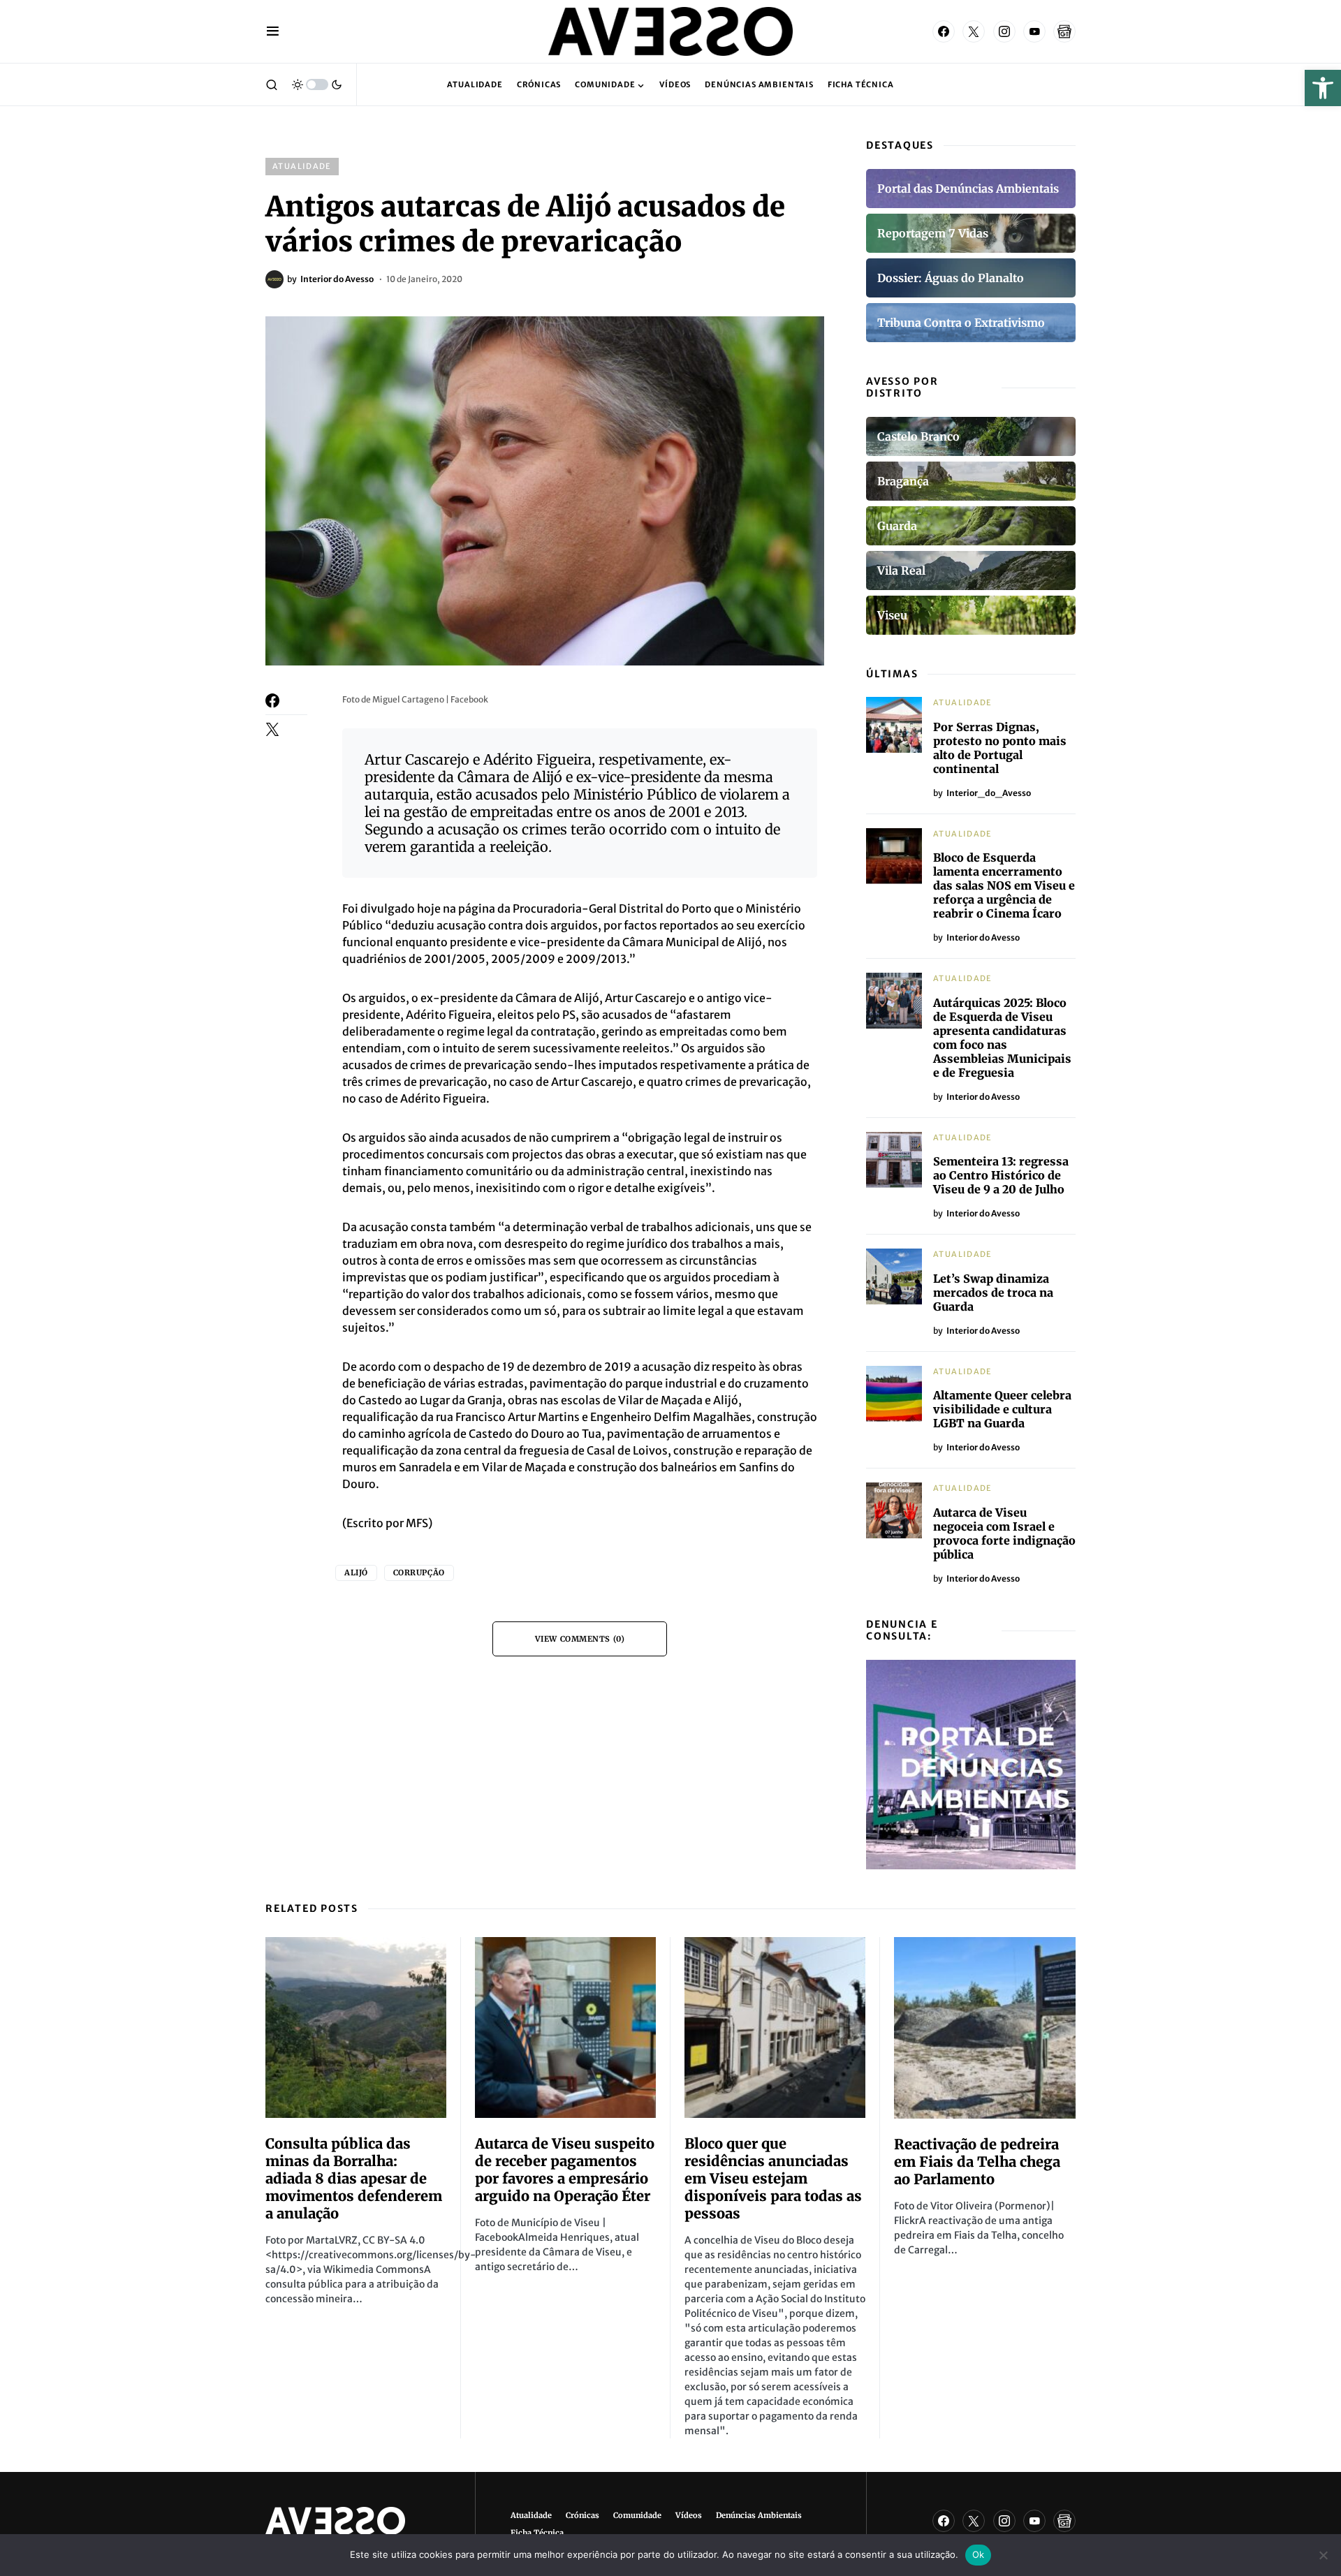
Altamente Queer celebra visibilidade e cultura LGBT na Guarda (1002, 1409)
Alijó (356, 1573)
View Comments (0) (580, 1639)
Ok (979, 2554)
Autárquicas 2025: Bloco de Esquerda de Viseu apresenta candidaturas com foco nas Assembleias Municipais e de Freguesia (1002, 1038)
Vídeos (689, 2515)
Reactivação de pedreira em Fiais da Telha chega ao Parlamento (977, 2162)
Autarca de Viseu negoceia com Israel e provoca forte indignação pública (1004, 1533)
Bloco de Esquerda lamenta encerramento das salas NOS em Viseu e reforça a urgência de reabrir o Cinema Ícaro (1004, 885)
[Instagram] (1004, 31)
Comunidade (637, 2515)
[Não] (1324, 2555)
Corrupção (419, 1573)
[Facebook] (944, 31)
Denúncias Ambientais (759, 2515)
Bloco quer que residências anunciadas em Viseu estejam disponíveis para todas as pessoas (773, 2178)
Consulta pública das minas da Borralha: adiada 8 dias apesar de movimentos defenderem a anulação (354, 2178)
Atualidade (302, 166)
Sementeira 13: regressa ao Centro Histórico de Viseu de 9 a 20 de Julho (1001, 1175)
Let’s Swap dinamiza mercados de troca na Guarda (993, 1293)
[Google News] (1064, 31)
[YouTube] (1034, 31)
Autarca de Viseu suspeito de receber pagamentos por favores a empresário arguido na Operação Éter (565, 2170)
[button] (1323, 88)
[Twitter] (974, 31)
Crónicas (582, 2515)
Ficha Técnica (537, 2533)
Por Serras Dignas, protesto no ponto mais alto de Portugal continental (1000, 748)
